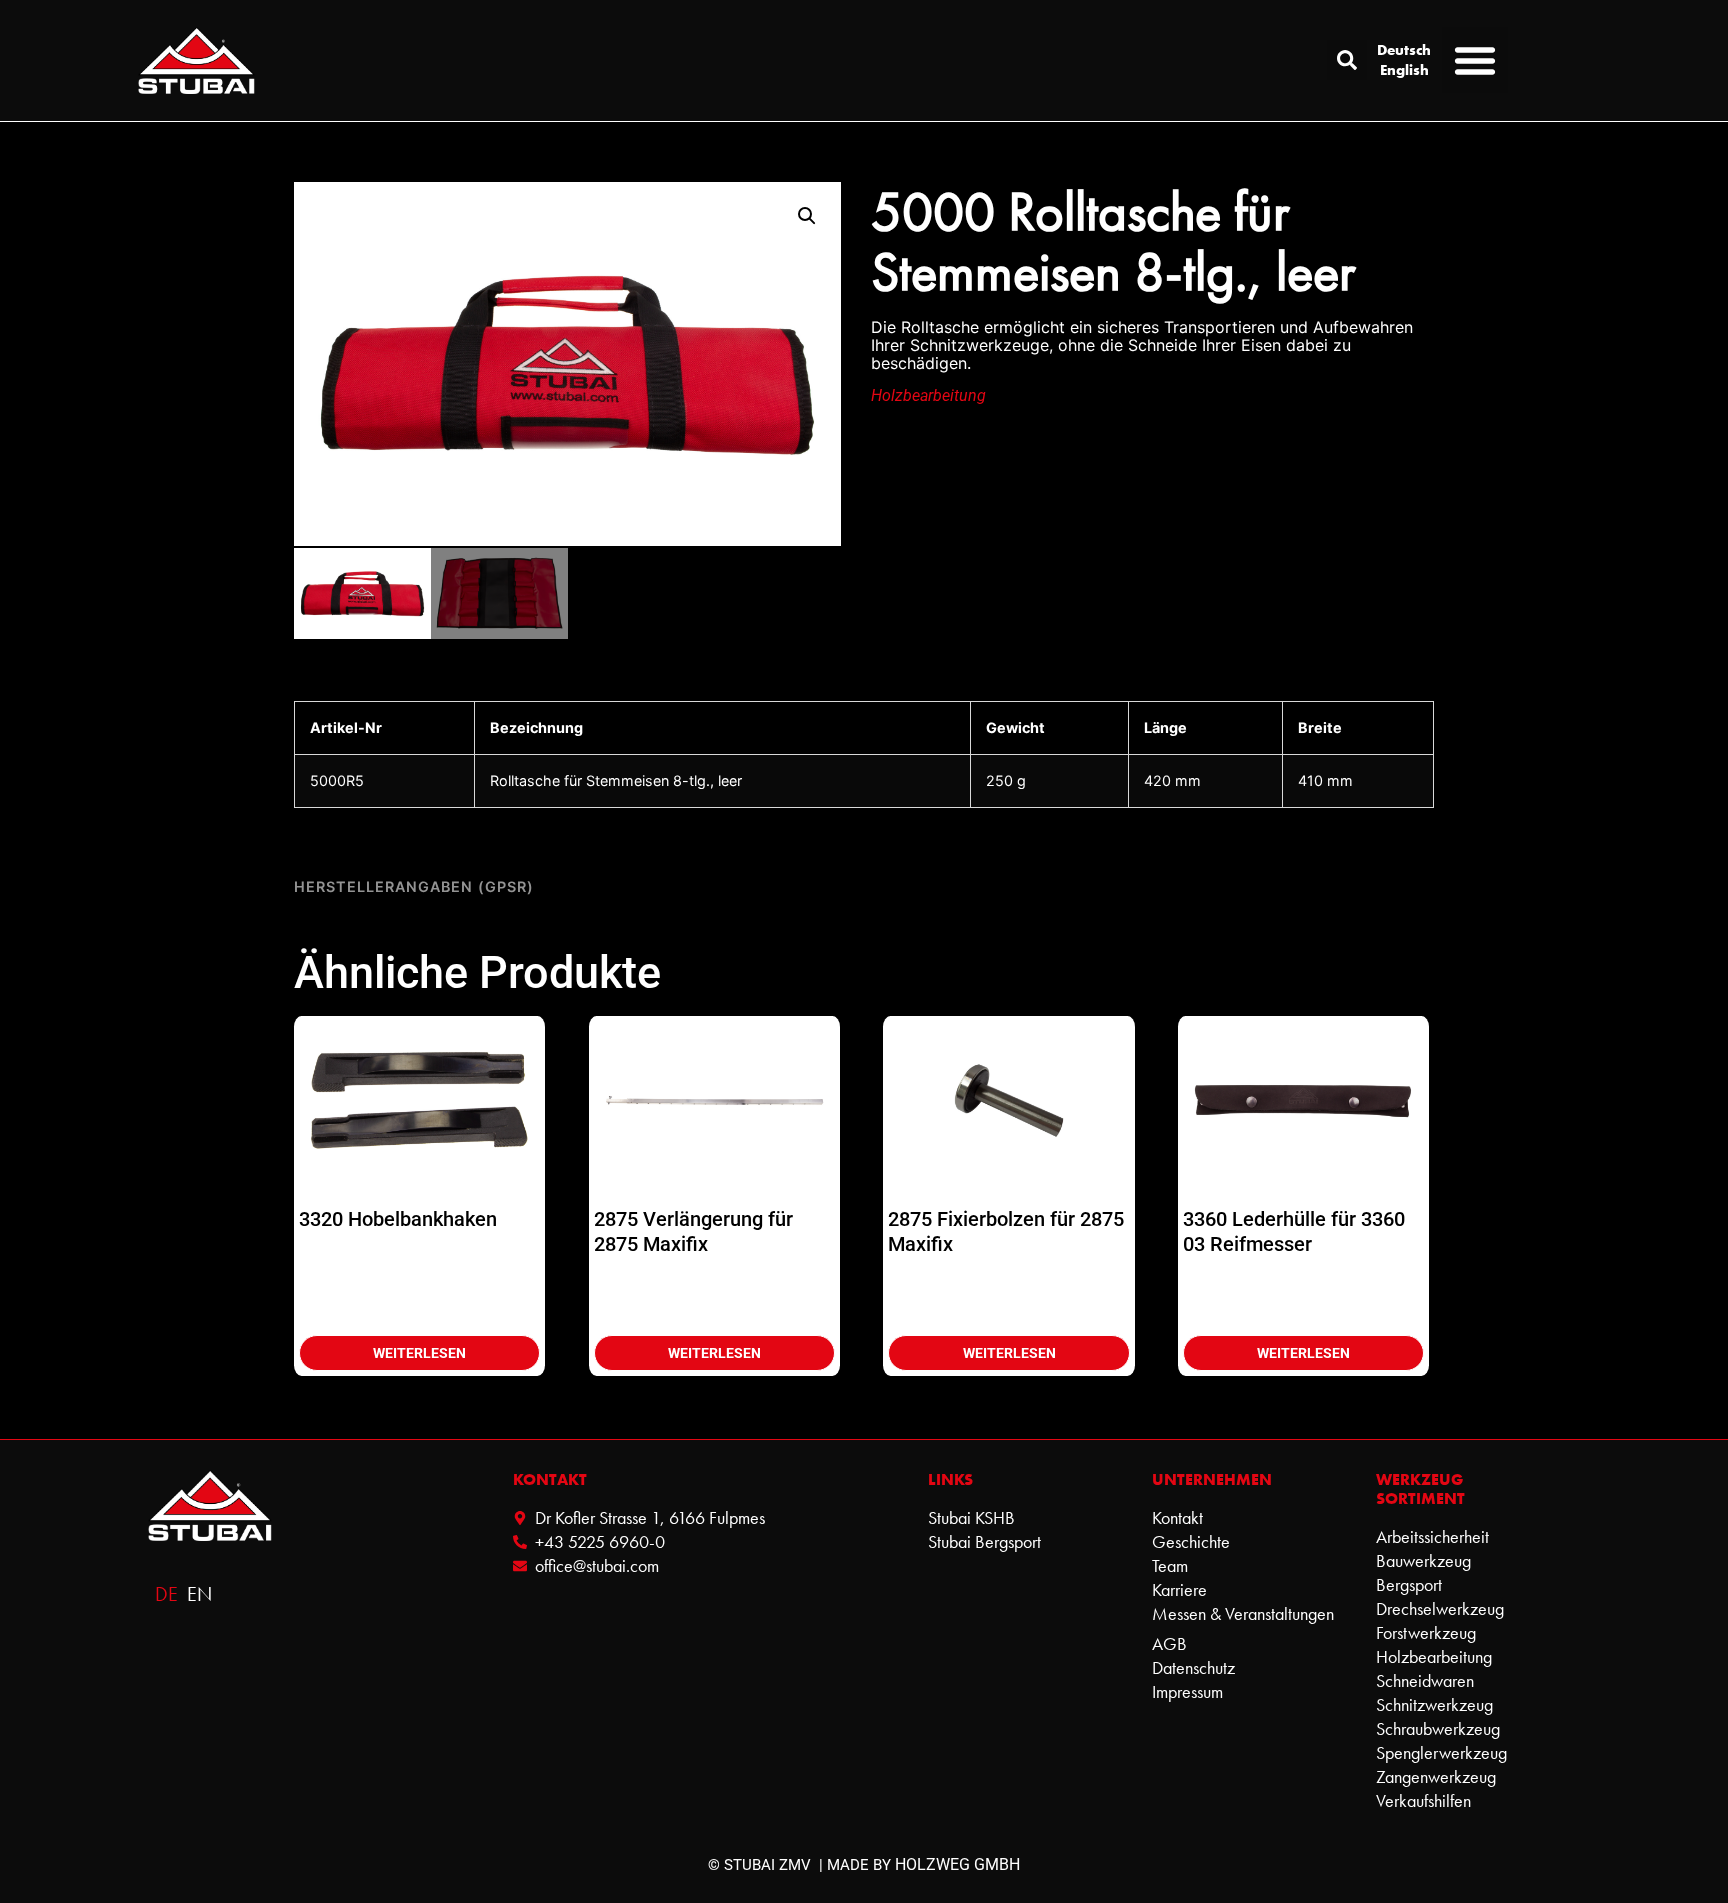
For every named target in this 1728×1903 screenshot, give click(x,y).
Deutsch (1404, 50)
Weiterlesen (419, 1353)
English (1404, 70)
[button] (1347, 60)
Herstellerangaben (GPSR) (414, 886)
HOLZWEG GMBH (957, 1864)
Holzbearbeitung (928, 395)
